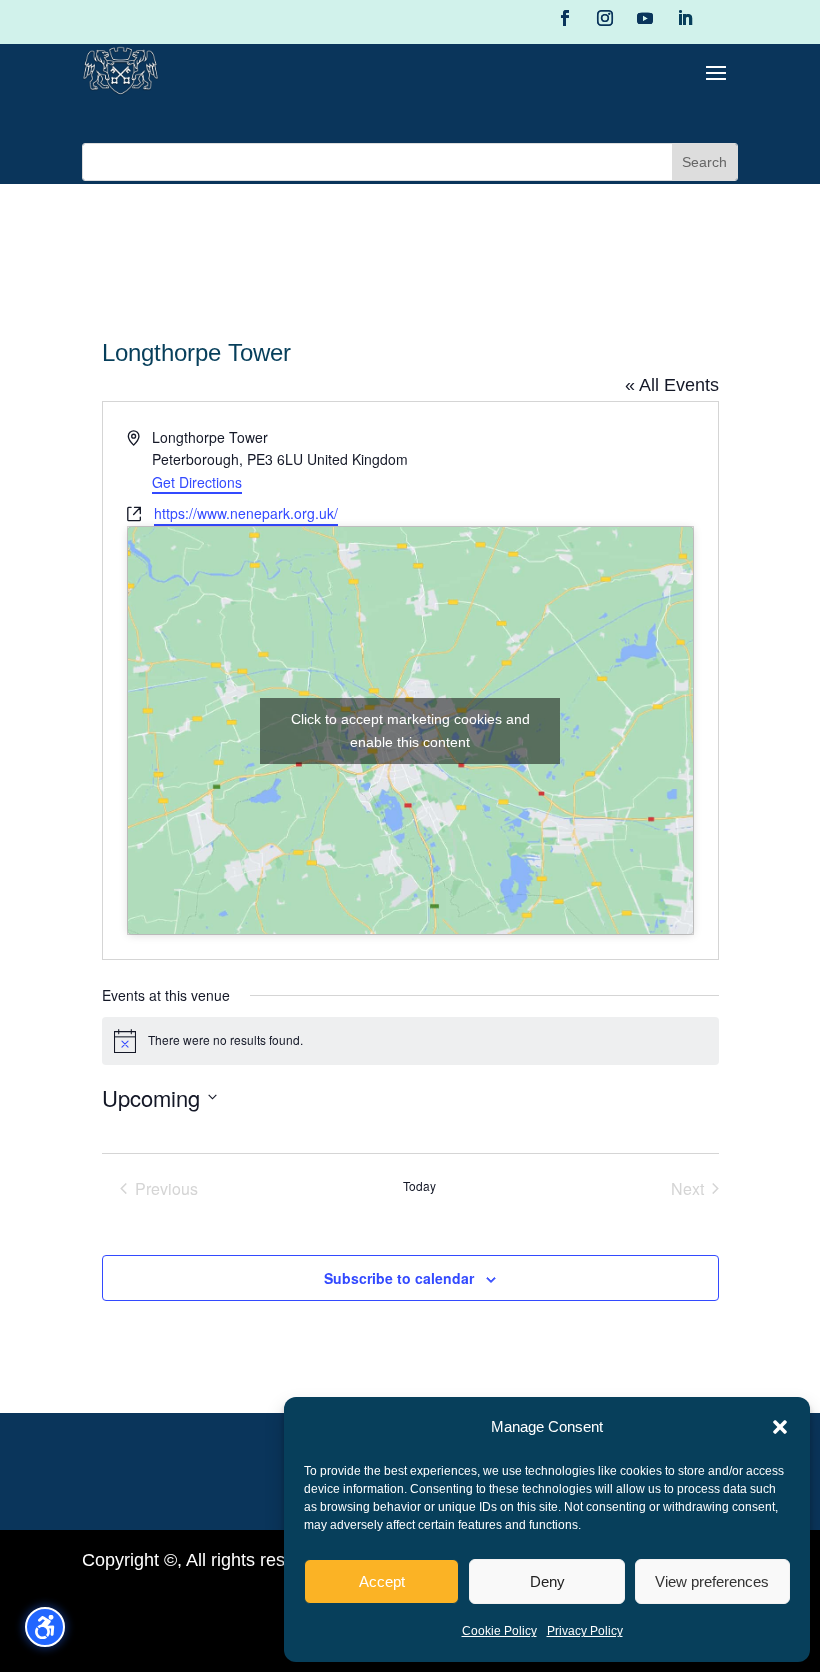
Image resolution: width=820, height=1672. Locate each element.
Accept (382, 1581)
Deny (547, 1581)
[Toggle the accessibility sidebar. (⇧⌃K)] (45, 1627)
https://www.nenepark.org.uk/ (246, 513)
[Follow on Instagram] (605, 18)
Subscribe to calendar (399, 1278)
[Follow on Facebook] (565, 18)
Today (419, 1186)
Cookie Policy (499, 1631)
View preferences (712, 1581)
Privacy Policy (585, 1631)
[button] (780, 1427)
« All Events (672, 385)
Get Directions (197, 482)
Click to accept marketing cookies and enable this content (410, 730)
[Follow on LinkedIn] (685, 18)
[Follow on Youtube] (645, 18)
